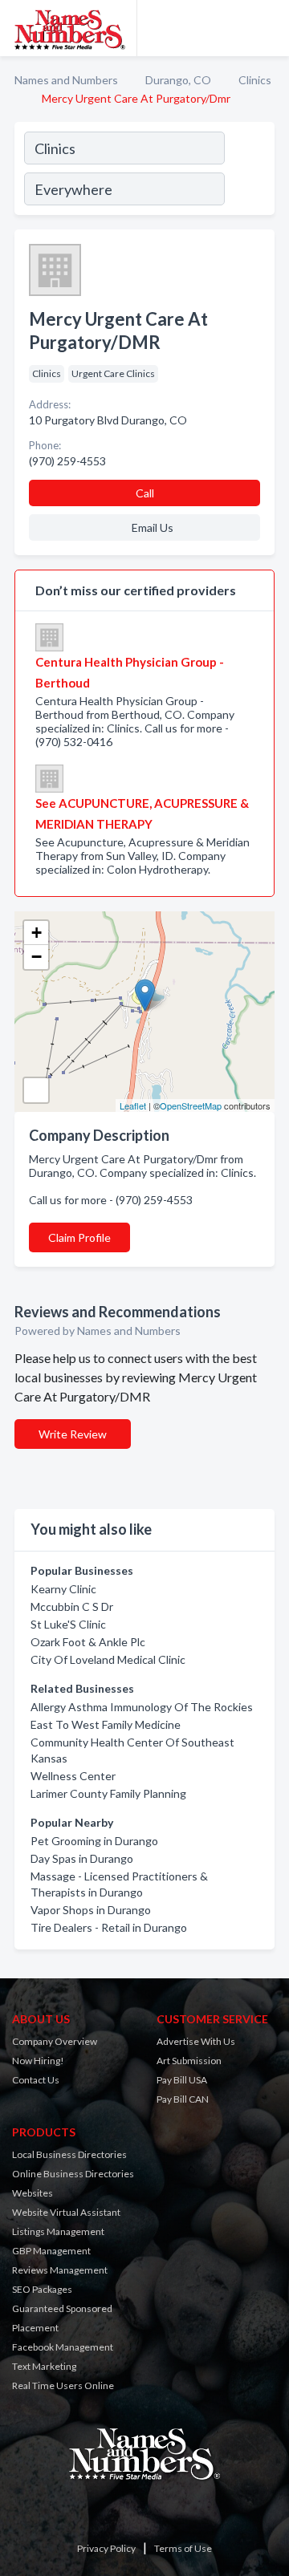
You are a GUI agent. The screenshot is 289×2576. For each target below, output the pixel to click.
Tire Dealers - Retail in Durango (109, 1927)
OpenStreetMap (191, 1105)
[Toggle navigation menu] (267, 28)
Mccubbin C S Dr (72, 1606)
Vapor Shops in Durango (91, 1910)
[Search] (249, 171)
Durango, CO (178, 80)
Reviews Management (60, 2270)
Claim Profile (79, 1237)
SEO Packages (42, 2289)
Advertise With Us (196, 2041)
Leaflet (133, 1105)
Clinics (255, 80)
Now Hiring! (38, 2061)
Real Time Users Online (63, 2385)
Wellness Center (73, 1776)
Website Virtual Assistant (66, 2212)
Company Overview (55, 2041)
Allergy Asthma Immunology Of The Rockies (142, 1707)
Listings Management (58, 2231)
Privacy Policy (106, 2548)
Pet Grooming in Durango (94, 1841)
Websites (33, 2193)
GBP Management (51, 2251)
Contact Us (36, 2080)
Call (145, 493)
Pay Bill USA (182, 2080)
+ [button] (37, 933)
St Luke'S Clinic (68, 1624)
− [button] (37, 957)
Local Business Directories (69, 2154)
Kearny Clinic (63, 1589)
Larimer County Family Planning (108, 1793)
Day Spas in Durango (82, 1858)
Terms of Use (183, 2548)
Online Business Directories (73, 2174)
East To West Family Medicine (106, 1724)
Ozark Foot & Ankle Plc (88, 1642)
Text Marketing (44, 2366)
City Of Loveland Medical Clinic (108, 1659)
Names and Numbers (66, 80)
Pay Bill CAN (183, 2099)
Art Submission (189, 2061)
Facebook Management (63, 2347)
